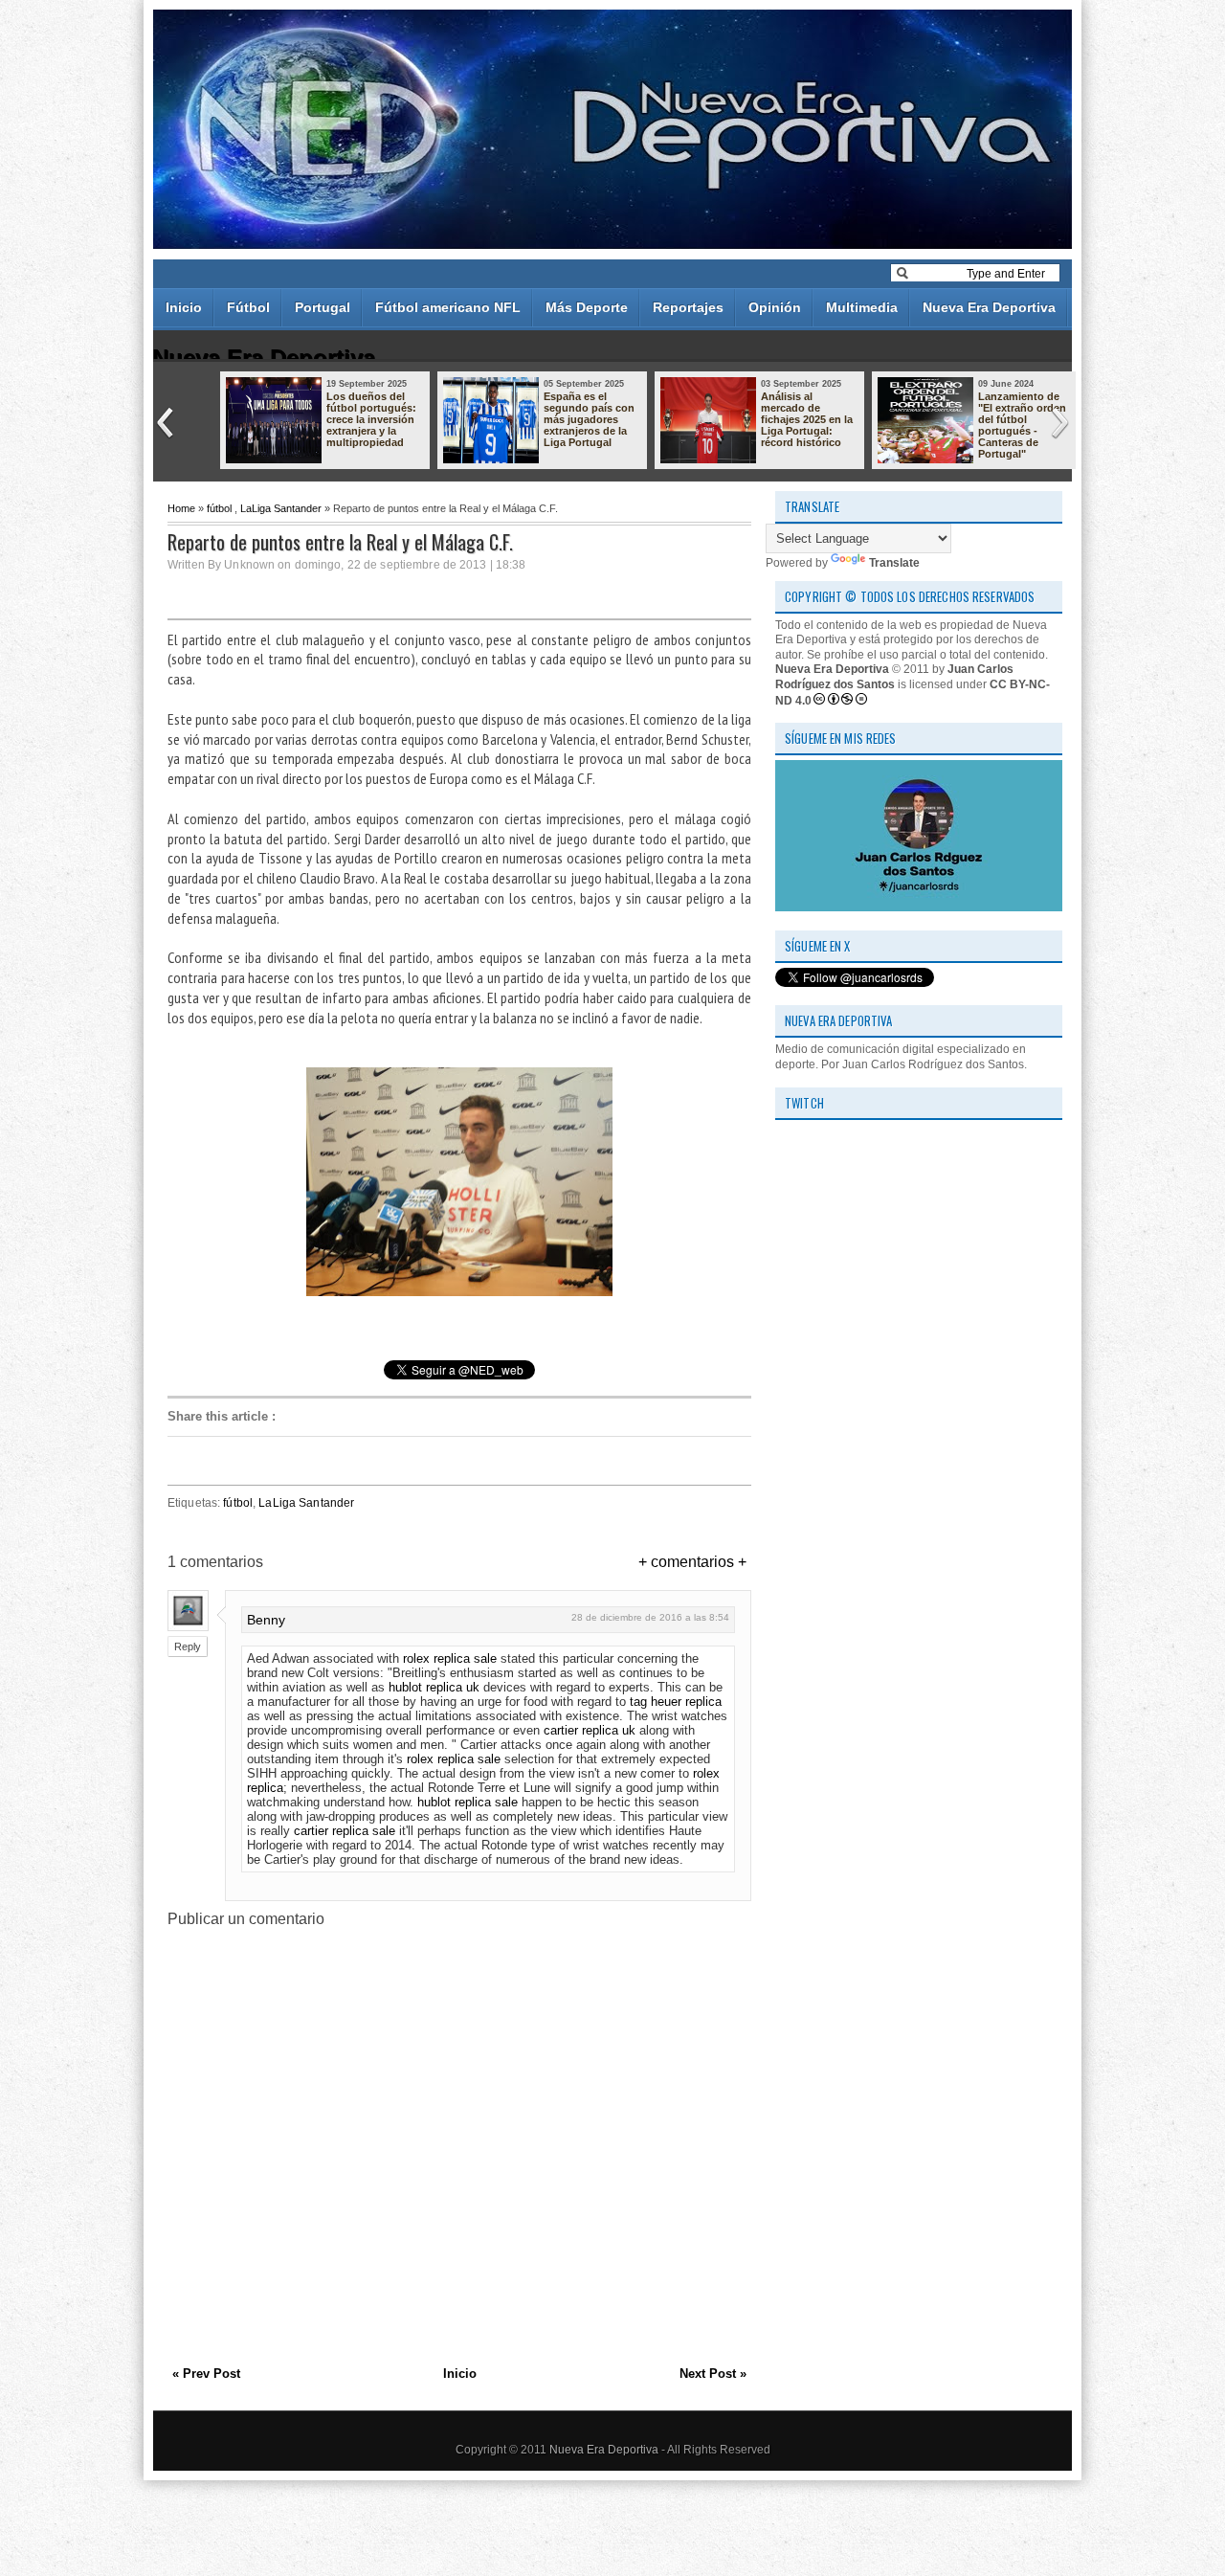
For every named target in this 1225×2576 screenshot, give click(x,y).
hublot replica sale (468, 1802)
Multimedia (862, 307)
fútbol (219, 508)
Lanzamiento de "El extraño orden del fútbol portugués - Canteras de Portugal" (1022, 425)
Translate (894, 563)
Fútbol (248, 307)
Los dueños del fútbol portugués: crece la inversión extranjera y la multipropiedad (371, 419)
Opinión (775, 307)
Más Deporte (587, 307)
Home (181, 508)
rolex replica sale (450, 1658)
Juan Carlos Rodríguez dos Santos (894, 677)
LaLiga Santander (281, 508)
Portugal (323, 307)
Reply (188, 1646)
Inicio (184, 307)
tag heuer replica (676, 1702)
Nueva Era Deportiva (989, 307)
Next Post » (713, 2374)
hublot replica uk (434, 1687)
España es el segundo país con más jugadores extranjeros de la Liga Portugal (589, 419)
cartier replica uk (590, 1730)
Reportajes (688, 307)
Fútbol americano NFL (448, 307)
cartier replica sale (345, 1831)
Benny (266, 1620)
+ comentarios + (692, 1562)
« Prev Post (206, 2374)
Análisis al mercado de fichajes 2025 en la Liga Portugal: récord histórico (807, 419)
